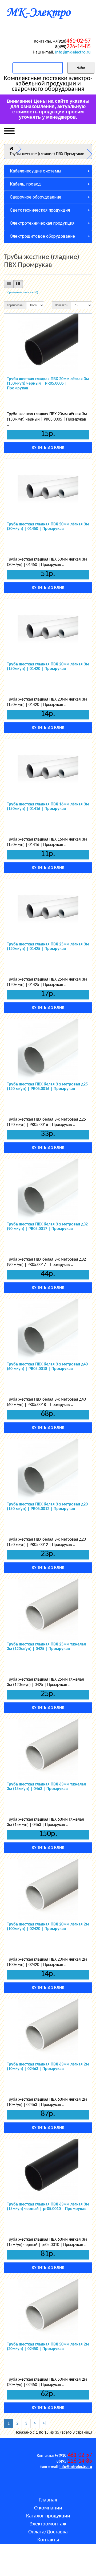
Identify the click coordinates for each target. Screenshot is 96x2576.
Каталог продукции (48, 2516)
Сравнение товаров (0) (23, 293)
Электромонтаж (48, 2524)
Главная (48, 2500)
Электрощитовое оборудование (42, 236)
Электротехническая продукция (42, 223)
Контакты (48, 2540)
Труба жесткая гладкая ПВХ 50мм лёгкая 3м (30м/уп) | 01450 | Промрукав (48, 527)
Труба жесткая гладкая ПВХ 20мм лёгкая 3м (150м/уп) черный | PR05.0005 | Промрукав (48, 384)
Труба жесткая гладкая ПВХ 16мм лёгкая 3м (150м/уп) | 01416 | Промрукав (48, 807)
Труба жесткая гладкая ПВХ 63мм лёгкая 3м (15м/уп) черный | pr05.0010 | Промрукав (48, 2207)
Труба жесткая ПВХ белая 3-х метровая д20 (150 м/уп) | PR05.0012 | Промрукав (47, 1507)
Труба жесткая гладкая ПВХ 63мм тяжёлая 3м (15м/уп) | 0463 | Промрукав (46, 1787)
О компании (48, 2508)
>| (45, 2423)
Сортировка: (15, 305)
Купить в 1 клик (48, 448)
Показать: (62, 305)
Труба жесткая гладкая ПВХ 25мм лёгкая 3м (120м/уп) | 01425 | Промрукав (48, 947)
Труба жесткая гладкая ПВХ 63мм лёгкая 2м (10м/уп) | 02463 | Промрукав (48, 2067)
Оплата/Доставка (48, 2532)
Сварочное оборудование (36, 197)
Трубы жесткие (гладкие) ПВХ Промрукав (47, 154)
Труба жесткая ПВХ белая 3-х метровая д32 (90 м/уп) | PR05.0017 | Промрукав (47, 1227)
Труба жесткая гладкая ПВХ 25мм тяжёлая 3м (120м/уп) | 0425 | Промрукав (46, 1647)
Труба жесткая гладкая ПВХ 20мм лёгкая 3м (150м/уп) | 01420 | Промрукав (48, 667)
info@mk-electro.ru (73, 52)
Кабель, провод (25, 184)
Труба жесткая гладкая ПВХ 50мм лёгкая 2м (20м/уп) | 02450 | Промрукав (48, 2347)
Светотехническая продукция (40, 210)
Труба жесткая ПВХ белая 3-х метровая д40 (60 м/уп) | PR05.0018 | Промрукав (47, 1367)
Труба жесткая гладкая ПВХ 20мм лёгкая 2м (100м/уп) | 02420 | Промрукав (48, 1927)
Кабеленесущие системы (36, 171)
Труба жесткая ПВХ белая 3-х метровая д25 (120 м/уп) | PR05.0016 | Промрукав (47, 1087)
